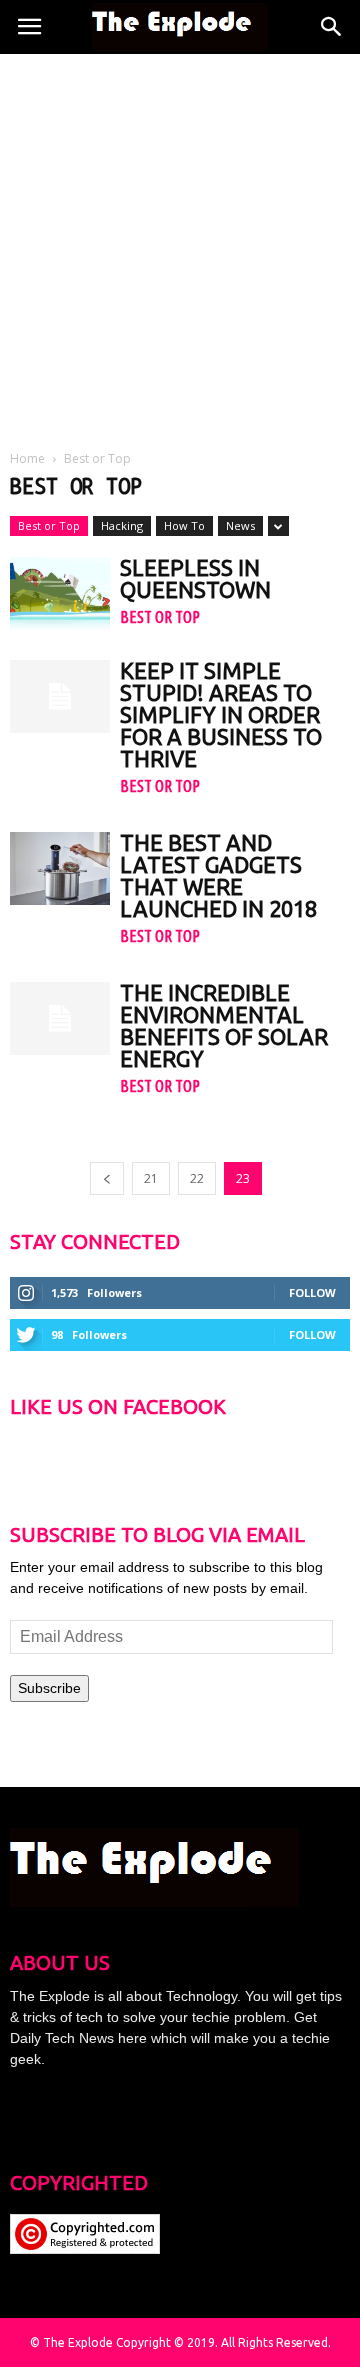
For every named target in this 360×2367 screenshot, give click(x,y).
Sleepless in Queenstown (195, 578)
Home (27, 458)
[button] (332, 27)
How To (184, 525)
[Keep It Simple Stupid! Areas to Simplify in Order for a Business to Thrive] (60, 696)
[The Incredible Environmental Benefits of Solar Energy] (60, 1018)
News (240, 525)
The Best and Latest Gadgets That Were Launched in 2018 (218, 875)
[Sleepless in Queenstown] (60, 593)
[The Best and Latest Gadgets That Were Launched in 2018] (60, 868)
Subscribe (49, 1688)
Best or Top (49, 525)
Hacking (122, 525)
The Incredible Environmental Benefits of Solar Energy (224, 1025)
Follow (312, 1292)
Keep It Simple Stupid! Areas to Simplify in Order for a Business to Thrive (221, 714)
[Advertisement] (180, 244)
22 (197, 1178)
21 (151, 1178)
